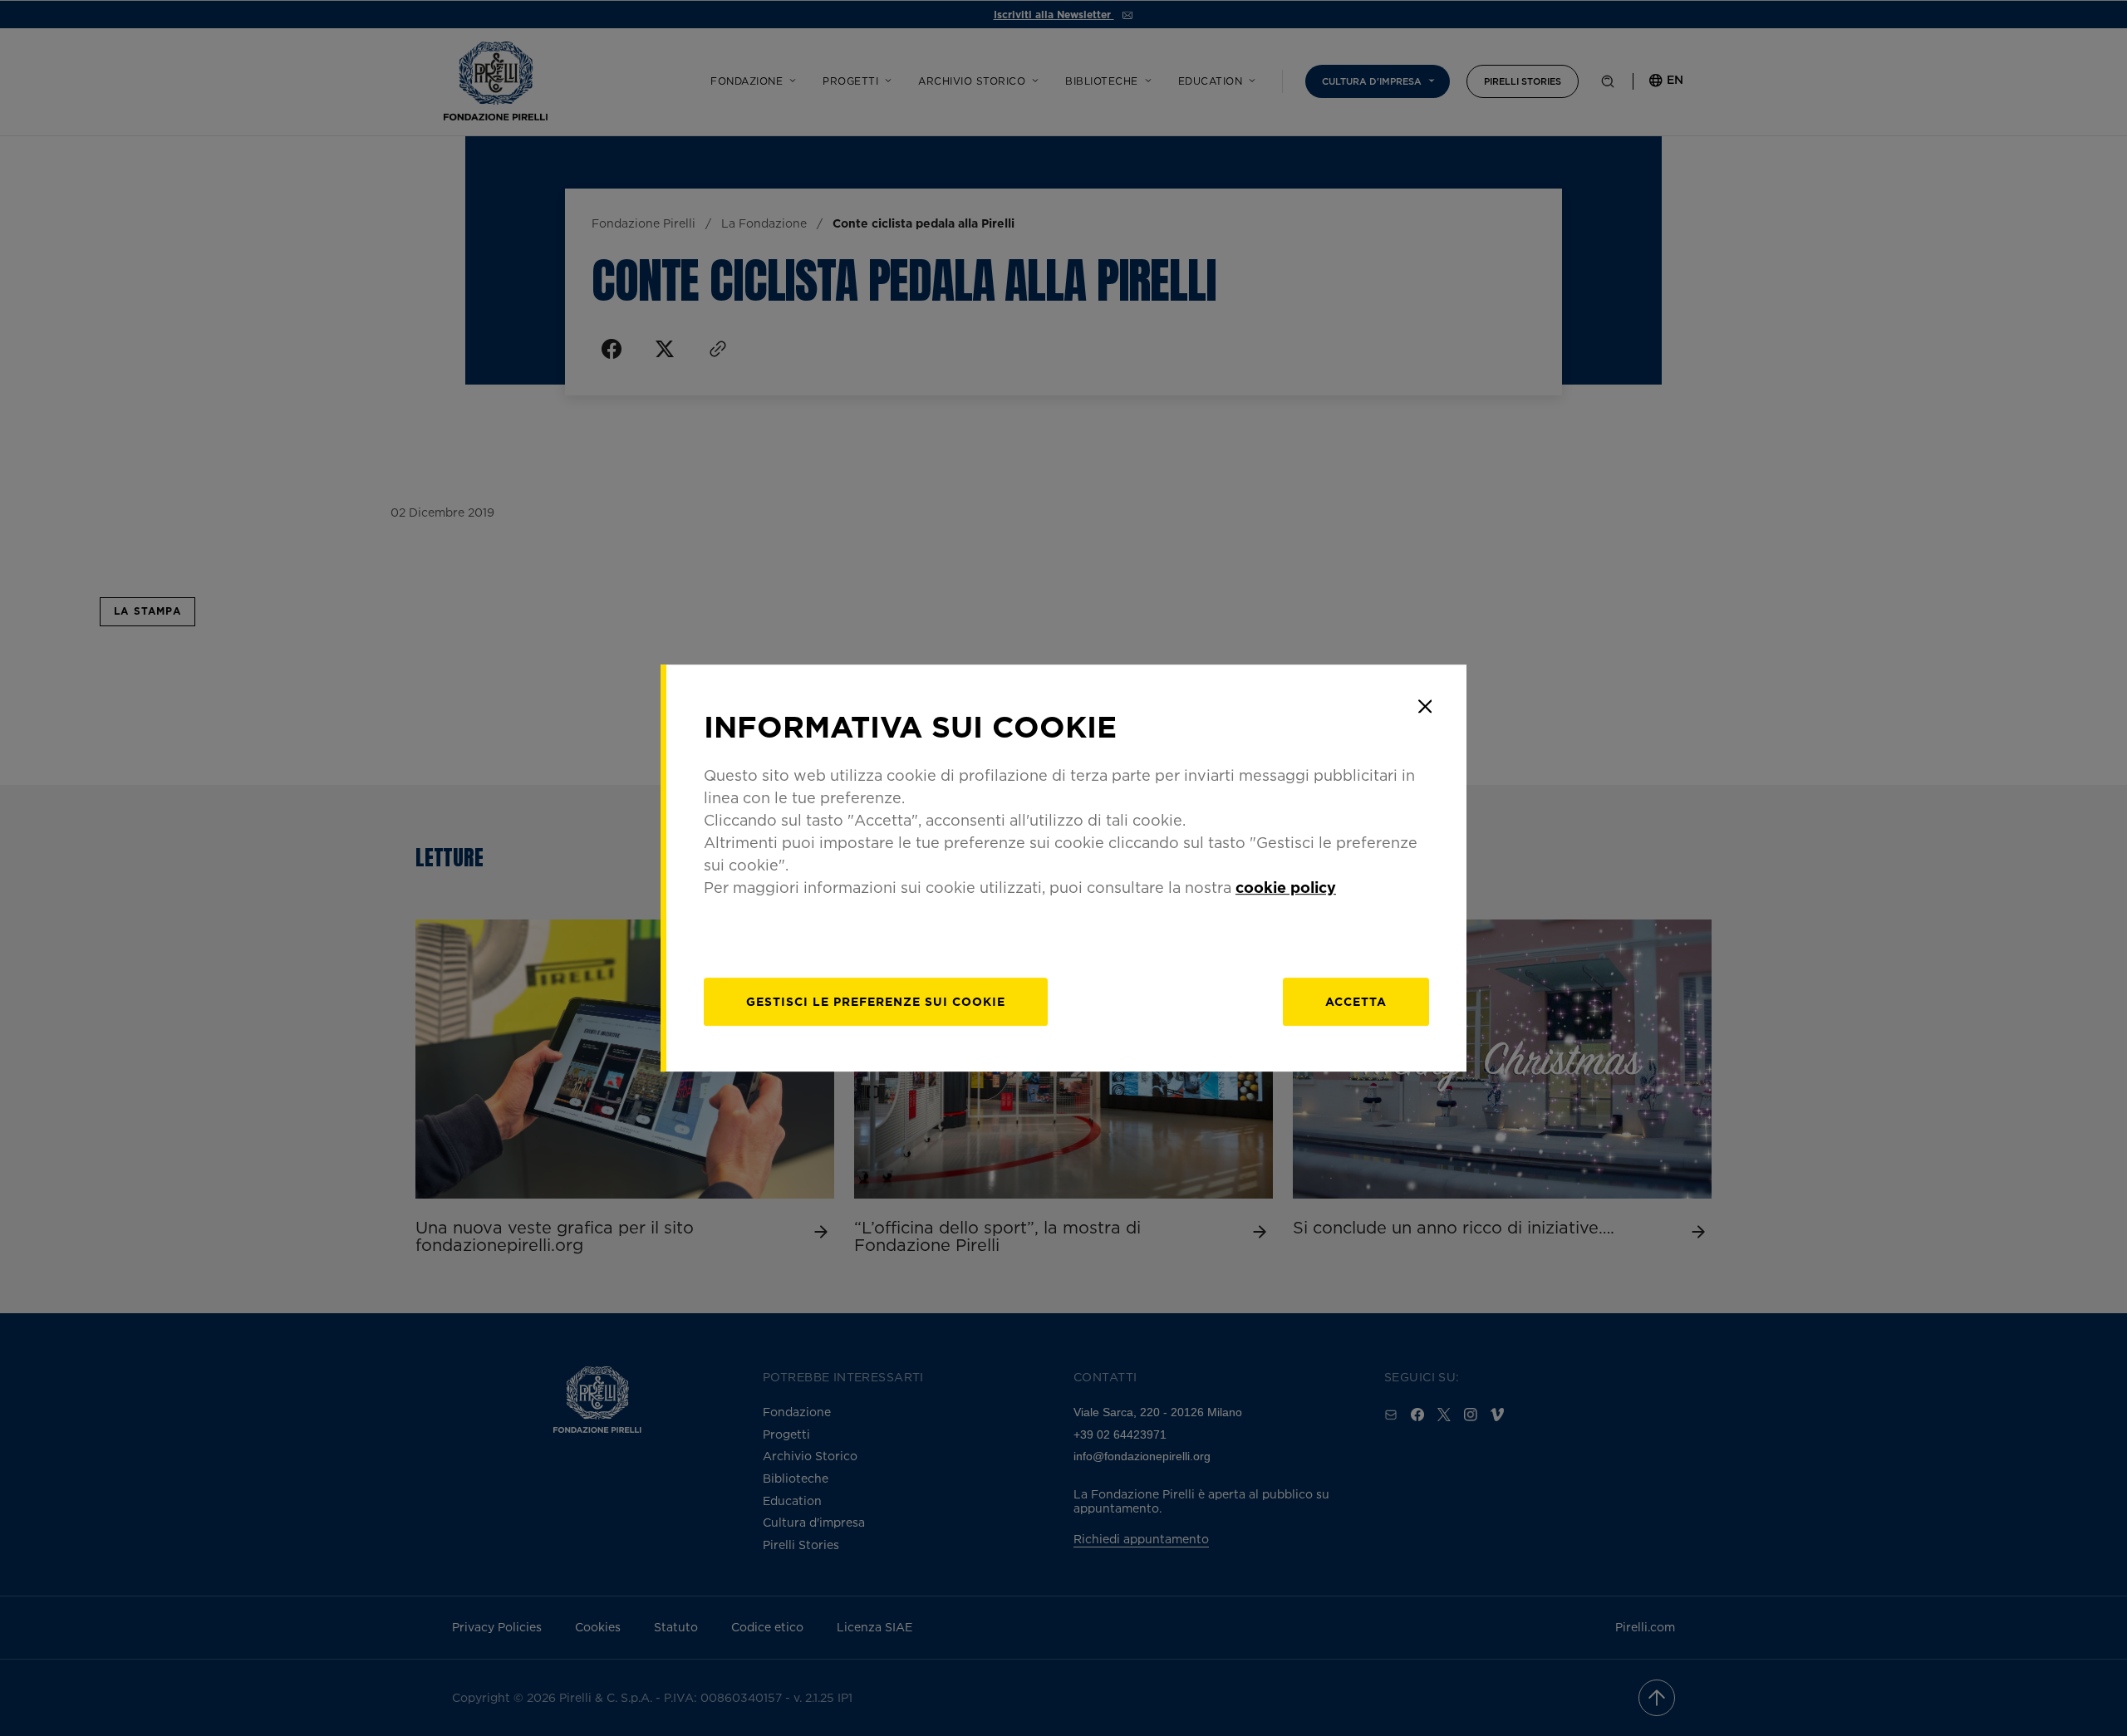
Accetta (1356, 1001)
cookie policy (1286, 887)
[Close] (1425, 706)
